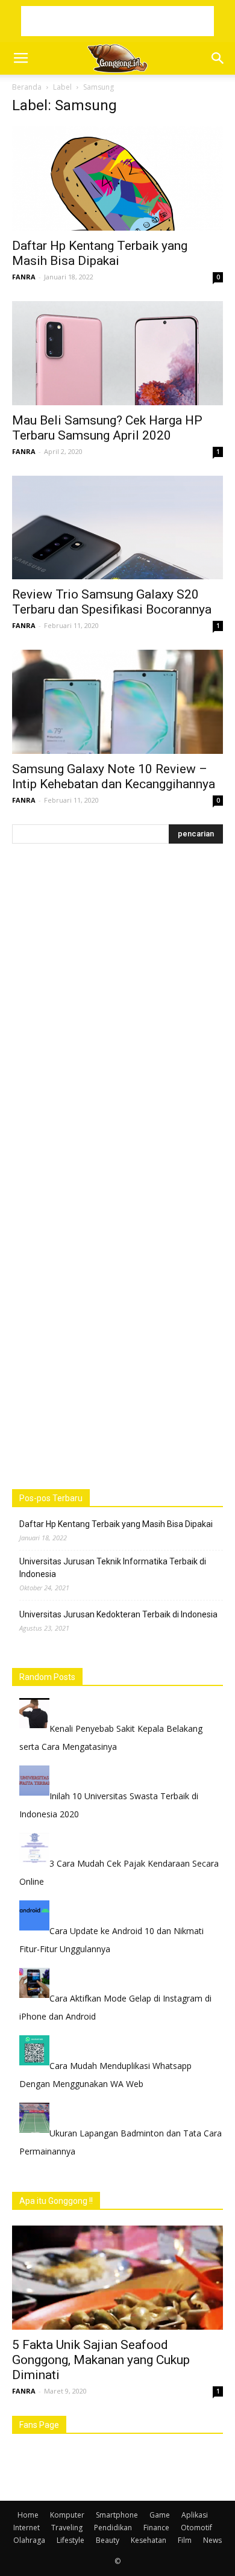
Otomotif (196, 2528)
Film (185, 2540)
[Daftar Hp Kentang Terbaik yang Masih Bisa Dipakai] (117, 179)
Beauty (108, 2540)
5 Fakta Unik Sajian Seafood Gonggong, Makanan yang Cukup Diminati (101, 2360)
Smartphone (117, 2515)
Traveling (67, 2528)
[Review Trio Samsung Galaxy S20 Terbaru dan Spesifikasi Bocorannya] (117, 528)
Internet (27, 2528)
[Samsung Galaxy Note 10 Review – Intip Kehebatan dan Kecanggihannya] (117, 702)
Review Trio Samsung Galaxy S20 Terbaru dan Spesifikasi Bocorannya (112, 602)
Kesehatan (149, 2540)
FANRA (24, 277)
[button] (218, 58)
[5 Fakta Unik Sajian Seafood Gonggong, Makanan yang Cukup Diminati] (117, 2278)
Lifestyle (70, 2540)
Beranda (27, 87)
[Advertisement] (117, 21)
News (212, 2540)
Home (28, 2515)
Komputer (67, 2515)
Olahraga (29, 2540)
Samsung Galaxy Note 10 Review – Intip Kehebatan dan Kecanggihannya (114, 776)
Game (160, 2515)
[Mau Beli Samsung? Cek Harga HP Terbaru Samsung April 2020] (117, 353)
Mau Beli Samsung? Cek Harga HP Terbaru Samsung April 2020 (107, 428)
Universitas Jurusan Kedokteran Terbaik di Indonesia (118, 1614)
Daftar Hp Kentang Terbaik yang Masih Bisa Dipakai (100, 253)
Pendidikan (113, 2528)
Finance (156, 2528)
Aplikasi (195, 2515)
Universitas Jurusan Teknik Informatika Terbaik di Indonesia (113, 1568)
